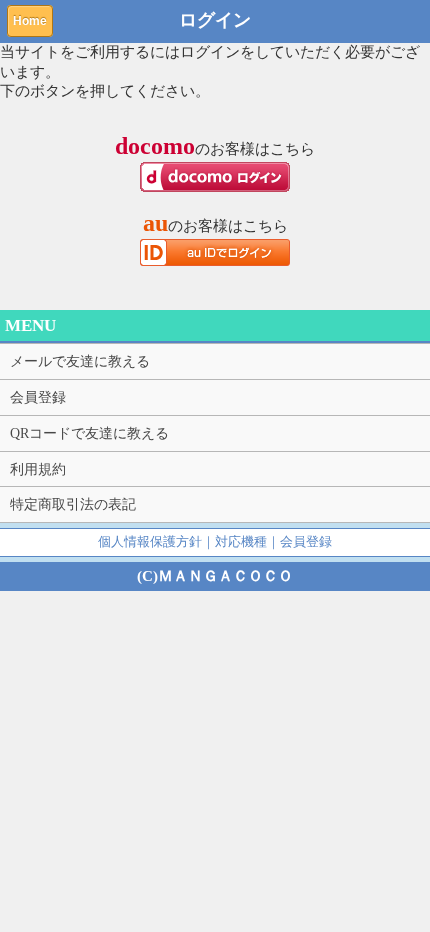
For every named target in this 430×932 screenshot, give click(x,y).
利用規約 (38, 469)
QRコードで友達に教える (89, 433)
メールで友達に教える (80, 361)
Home (30, 21)
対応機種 (241, 541)
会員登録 (38, 397)
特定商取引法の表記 (73, 504)
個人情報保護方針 (150, 541)
